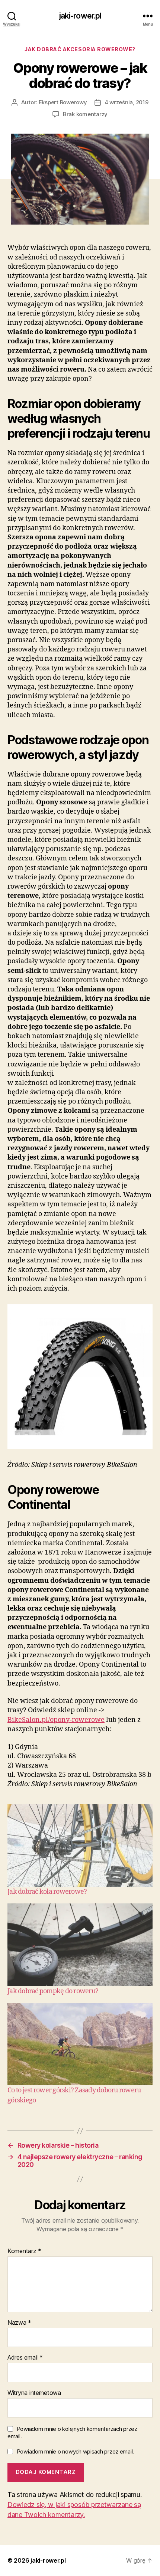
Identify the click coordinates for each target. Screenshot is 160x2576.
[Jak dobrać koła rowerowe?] (80, 1845)
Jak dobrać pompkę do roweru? (53, 1991)
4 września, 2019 (127, 102)
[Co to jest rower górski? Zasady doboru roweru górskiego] (80, 2044)
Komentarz (24, 2251)
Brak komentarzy (85, 114)
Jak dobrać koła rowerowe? (47, 1892)
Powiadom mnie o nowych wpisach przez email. (75, 2451)
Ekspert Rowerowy (63, 102)
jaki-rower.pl (80, 16)
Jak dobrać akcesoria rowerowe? (80, 49)
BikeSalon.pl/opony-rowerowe (56, 1720)
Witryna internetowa (34, 2393)
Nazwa (19, 2323)
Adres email (25, 2358)
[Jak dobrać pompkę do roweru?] (80, 1945)
